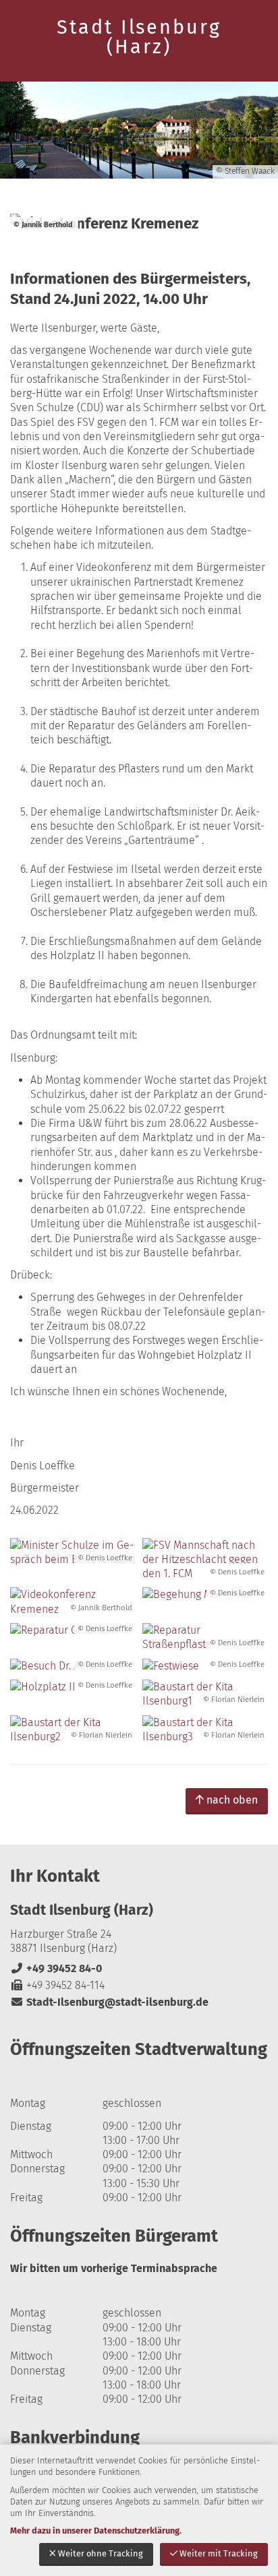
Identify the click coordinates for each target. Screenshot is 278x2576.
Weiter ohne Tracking (101, 2553)
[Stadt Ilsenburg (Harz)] (139, 1956)
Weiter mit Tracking (219, 2553)
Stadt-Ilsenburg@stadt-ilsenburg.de (109, 2002)
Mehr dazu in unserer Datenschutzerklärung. (96, 2531)
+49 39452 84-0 (56, 1968)
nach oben (232, 1800)
